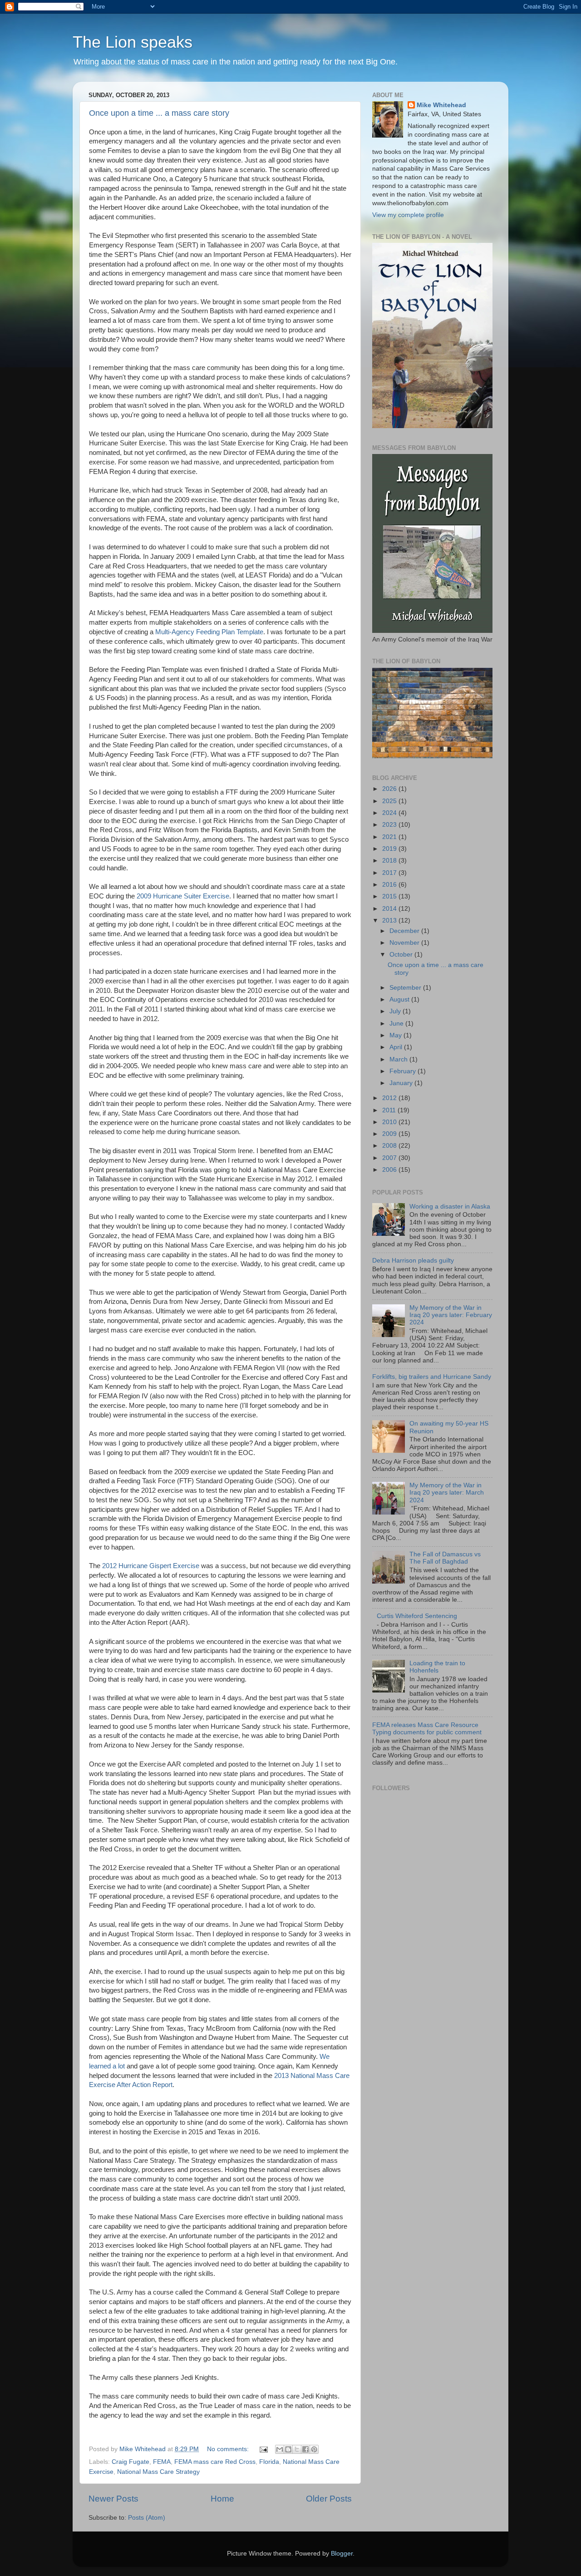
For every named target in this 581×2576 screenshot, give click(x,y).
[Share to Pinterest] (314, 2449)
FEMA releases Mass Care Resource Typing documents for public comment (427, 1729)
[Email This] (280, 2449)
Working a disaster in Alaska (450, 1207)
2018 (390, 861)
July (396, 1011)
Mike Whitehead (441, 105)
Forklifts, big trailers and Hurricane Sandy (432, 1377)
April (397, 1047)
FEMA (162, 2462)
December (405, 931)
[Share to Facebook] (305, 2449)
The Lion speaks (133, 42)
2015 (390, 896)
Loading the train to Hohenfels (437, 1667)
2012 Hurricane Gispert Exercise (151, 1566)
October (402, 955)
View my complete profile (408, 215)
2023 (390, 825)
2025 (390, 801)
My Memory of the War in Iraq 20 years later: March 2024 (447, 1493)
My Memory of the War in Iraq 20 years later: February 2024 (451, 1315)
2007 (390, 1158)
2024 (390, 813)
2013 (390, 920)
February (404, 1071)
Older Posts (329, 2499)
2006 (390, 1170)
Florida (269, 2462)
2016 (390, 885)
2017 (390, 873)
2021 (390, 837)
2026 (390, 789)
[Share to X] (297, 2449)
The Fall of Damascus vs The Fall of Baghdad (445, 1558)
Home (222, 2499)
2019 (390, 849)
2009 (390, 1134)
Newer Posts (113, 2499)
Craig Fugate (130, 2462)
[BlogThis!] (288, 2449)
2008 (390, 1146)
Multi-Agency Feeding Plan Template (209, 632)
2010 (390, 1122)
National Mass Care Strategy (158, 2472)
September (406, 988)
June (397, 1024)
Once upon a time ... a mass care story (159, 113)
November (405, 943)
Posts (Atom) (147, 2518)
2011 (390, 1110)
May (396, 1035)
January (402, 1083)
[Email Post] (263, 2449)
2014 (390, 909)
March (399, 1059)
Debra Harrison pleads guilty (413, 1261)
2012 (390, 1098)
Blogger (342, 2554)
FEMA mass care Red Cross (215, 2462)
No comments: (229, 2449)
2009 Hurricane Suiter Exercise (183, 896)
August (400, 999)
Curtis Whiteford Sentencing (417, 1616)
